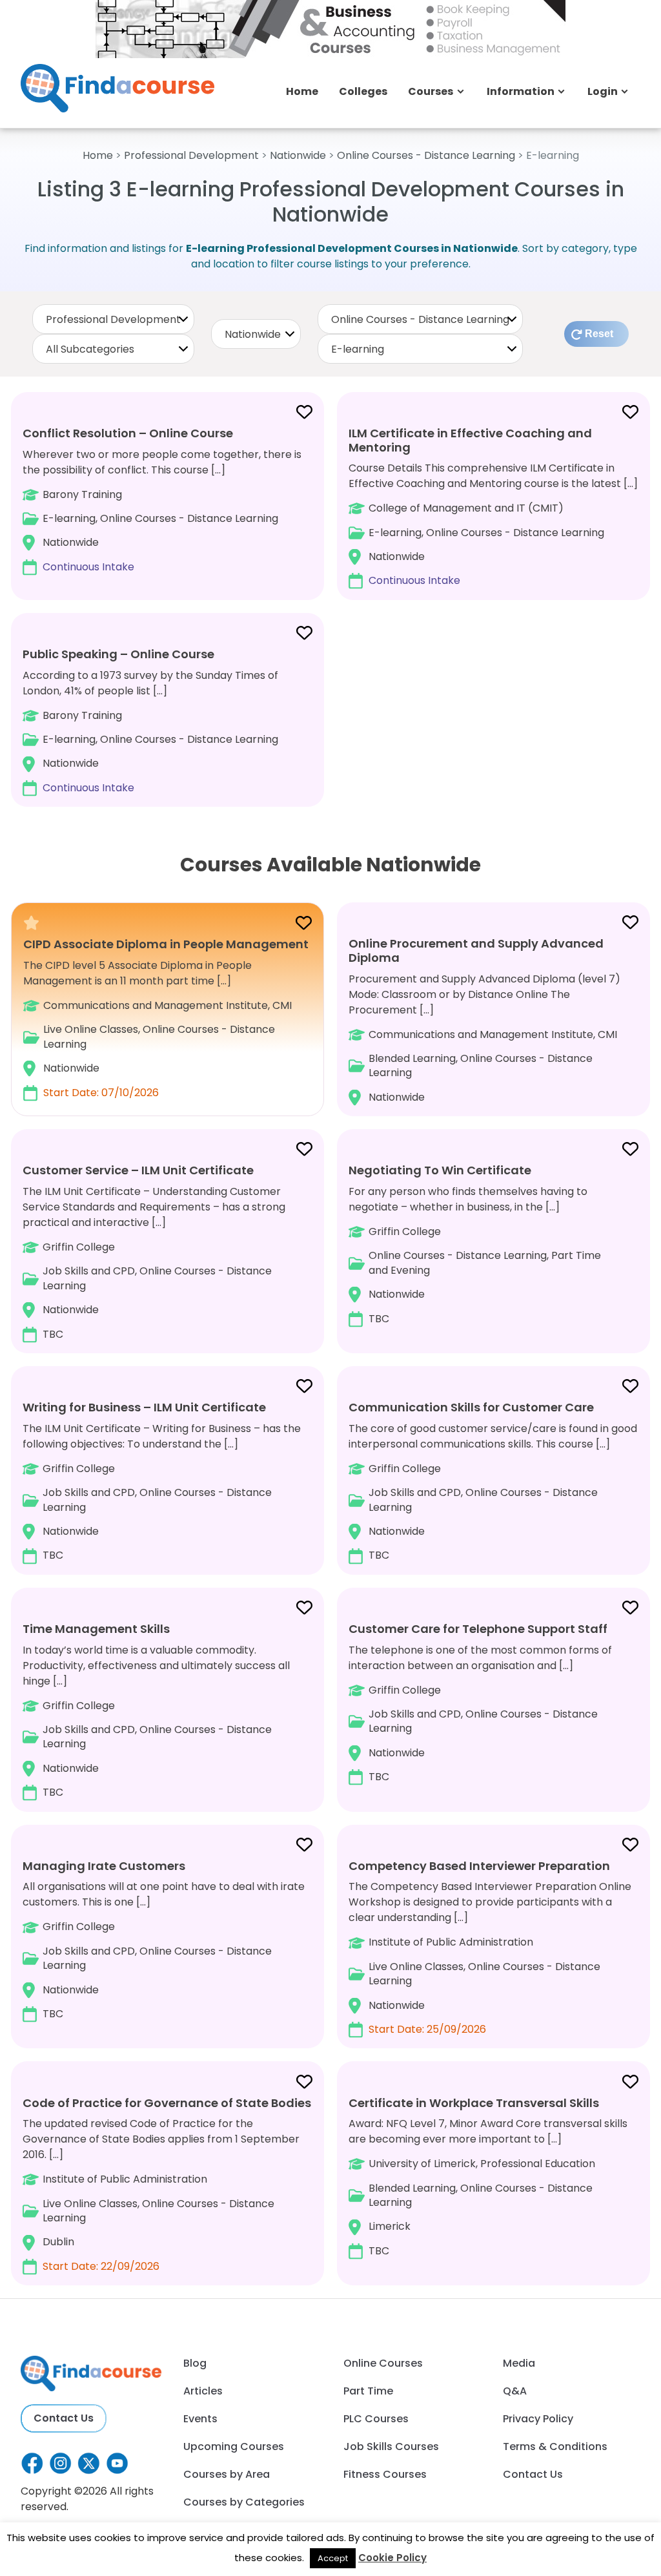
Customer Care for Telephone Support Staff (478, 1629)
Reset (599, 334)
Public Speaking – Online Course (118, 654)
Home (302, 91)
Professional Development (191, 155)
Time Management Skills (96, 1629)
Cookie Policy (392, 2558)
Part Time (368, 2391)
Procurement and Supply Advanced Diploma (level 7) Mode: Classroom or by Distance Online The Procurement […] (484, 1020)
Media (519, 2363)
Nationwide (298, 155)
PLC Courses (376, 2419)
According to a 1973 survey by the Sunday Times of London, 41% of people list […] (150, 721)
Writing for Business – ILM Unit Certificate (144, 1407)
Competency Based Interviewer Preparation (479, 1866)
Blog (195, 2363)
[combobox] (113, 319)
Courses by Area (227, 2474)
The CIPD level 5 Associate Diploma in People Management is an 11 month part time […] (166, 1018)
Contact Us (64, 2418)
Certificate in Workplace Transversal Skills (474, 2103)
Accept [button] (333, 2558)
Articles (203, 2391)
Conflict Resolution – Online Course (128, 433)
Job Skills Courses (391, 2446)
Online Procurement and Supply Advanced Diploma (476, 950)
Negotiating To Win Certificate (440, 1170)
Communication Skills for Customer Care (471, 1407)
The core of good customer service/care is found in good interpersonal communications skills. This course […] (493, 1481)
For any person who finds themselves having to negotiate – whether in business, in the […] (475, 1244)
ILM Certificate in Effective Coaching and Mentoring (470, 440)
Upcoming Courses (234, 2446)
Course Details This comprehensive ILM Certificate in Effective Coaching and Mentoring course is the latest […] (493, 506)
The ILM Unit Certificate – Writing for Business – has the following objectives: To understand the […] (162, 1481)
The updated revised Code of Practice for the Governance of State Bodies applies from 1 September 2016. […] (167, 2184)
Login (603, 91)
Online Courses (383, 2363)
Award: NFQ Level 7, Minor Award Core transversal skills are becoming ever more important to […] (488, 2176)
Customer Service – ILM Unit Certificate (138, 1170)
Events (200, 2419)
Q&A (515, 2391)
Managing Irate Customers (104, 1866)
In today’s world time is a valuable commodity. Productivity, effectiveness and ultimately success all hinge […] (156, 1710)
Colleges (363, 91)
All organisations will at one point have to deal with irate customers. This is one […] (164, 1939)
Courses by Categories (244, 2502)
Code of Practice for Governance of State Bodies (167, 2103)
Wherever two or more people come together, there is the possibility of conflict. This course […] (162, 500)
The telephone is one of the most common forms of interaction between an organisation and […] (480, 1702)
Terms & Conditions (555, 2446)
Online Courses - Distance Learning (426, 155)
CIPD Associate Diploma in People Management (166, 944)
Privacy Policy (538, 2419)
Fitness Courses (385, 2474)
